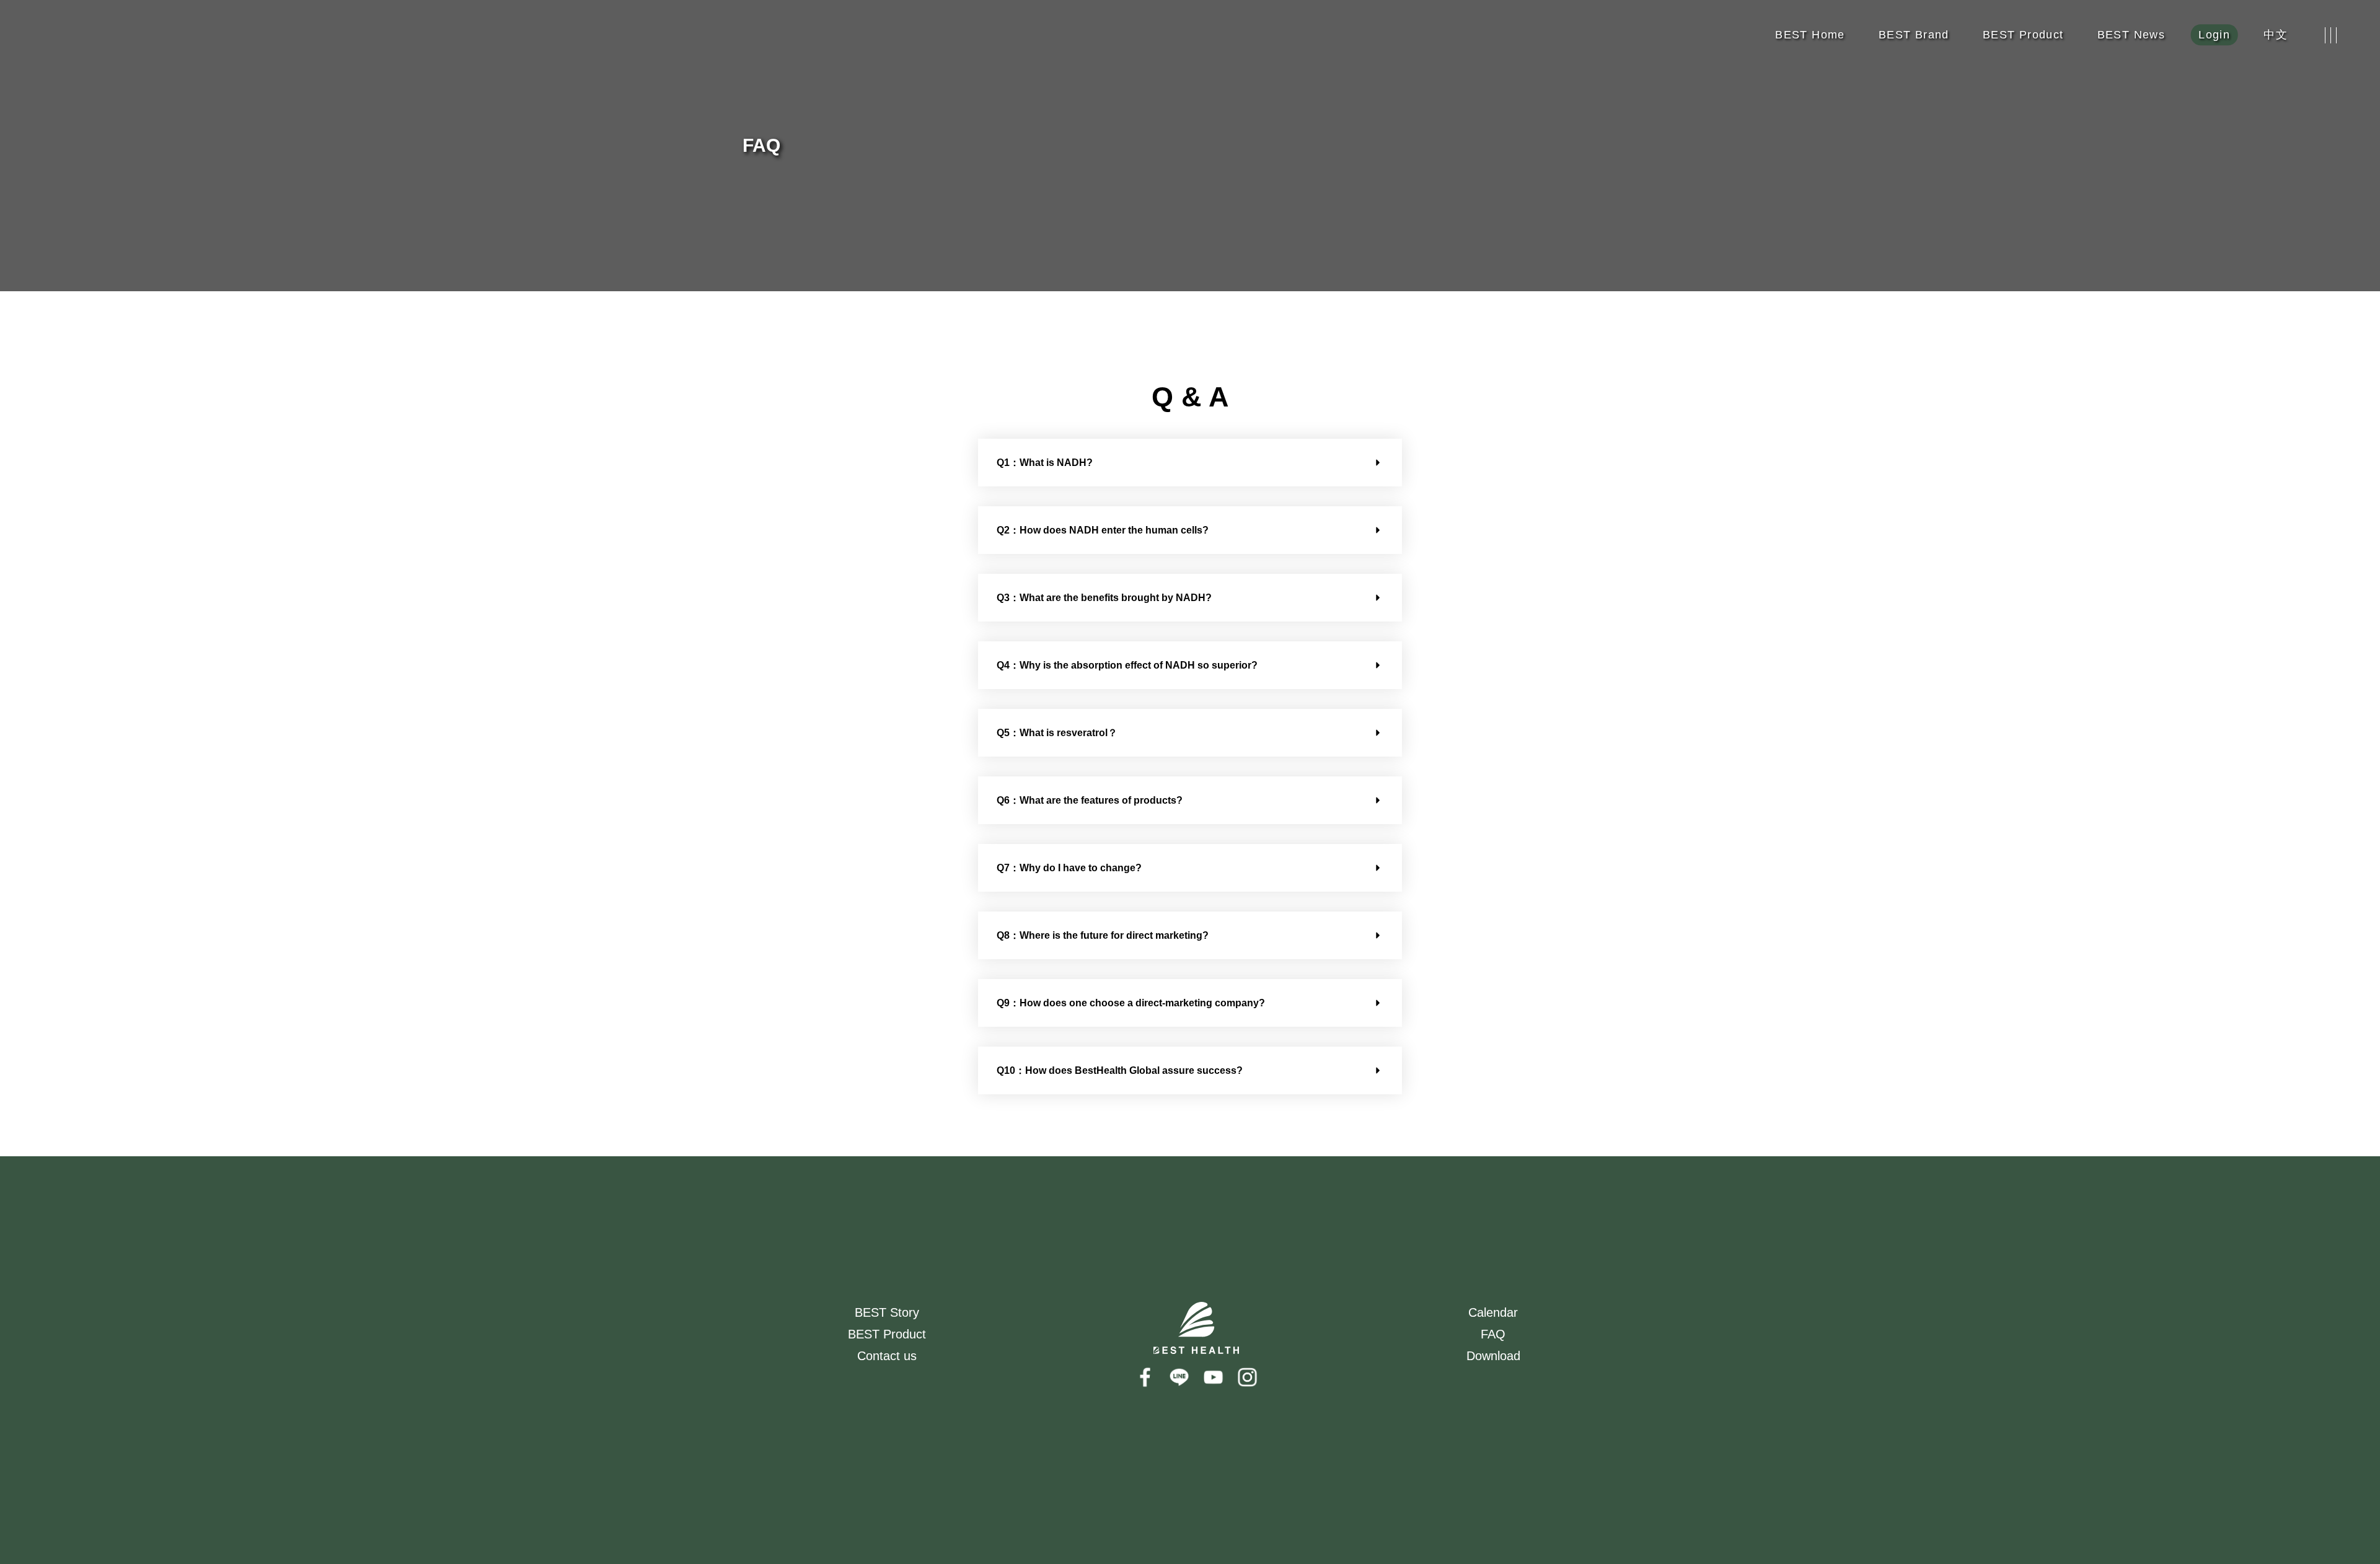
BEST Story (887, 1312)
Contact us (887, 1356)
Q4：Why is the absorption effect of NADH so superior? (1127, 665)
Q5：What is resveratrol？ (1057, 733)
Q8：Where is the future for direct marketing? (1103, 935)
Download (1493, 1356)
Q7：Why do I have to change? (1069, 868)
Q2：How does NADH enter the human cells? (1103, 530)
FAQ (1493, 1334)
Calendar (1493, 1312)
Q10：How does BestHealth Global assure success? (1120, 1070)
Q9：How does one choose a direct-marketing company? (1131, 1003)
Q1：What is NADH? (1045, 463)
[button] (1190, 463)
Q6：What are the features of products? (1090, 800)
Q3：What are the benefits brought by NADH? (1104, 598)
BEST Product (887, 1334)
